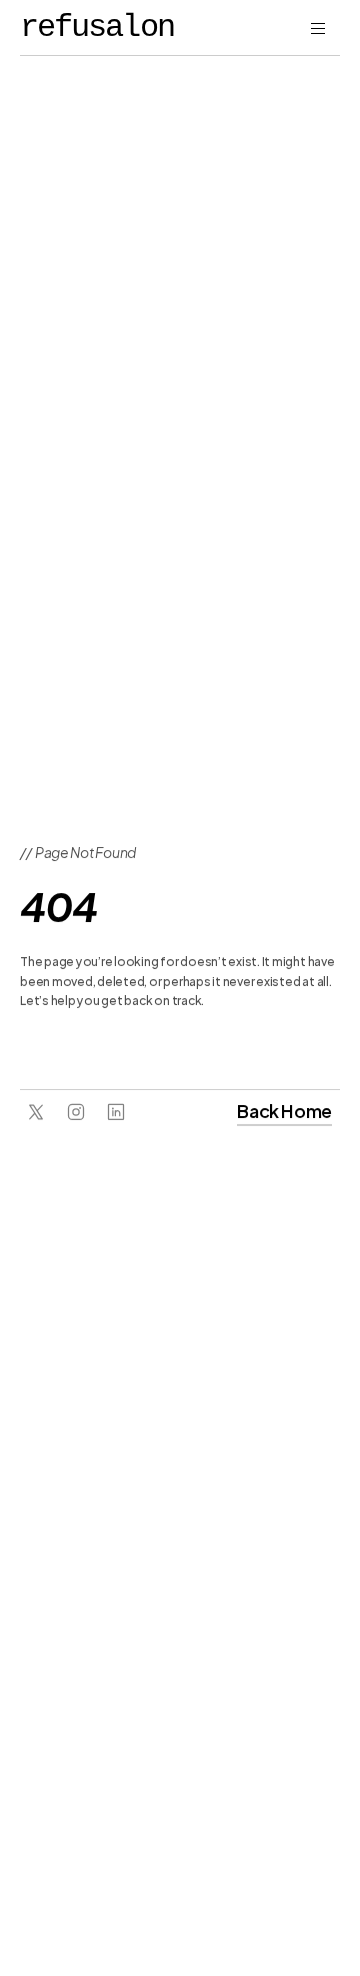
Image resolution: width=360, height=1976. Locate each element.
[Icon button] (36, 1112)
